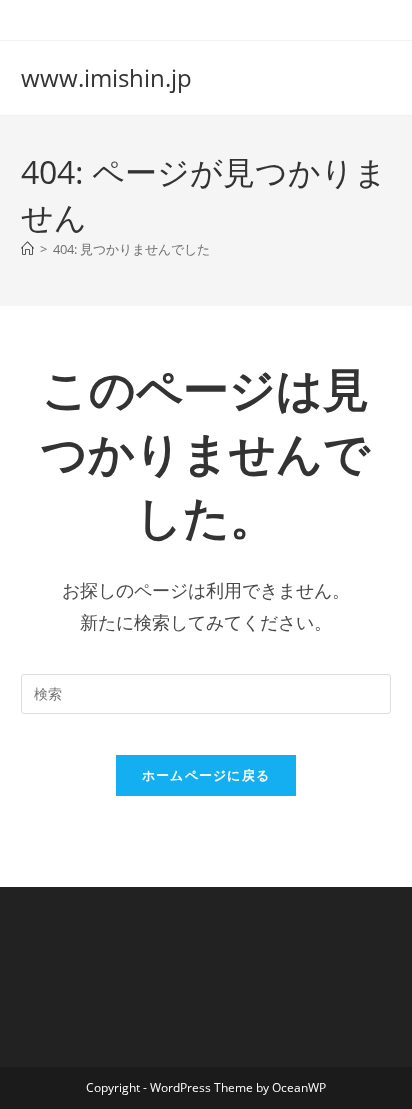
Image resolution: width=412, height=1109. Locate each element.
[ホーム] (27, 249)
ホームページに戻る (206, 775)
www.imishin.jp (106, 77)
